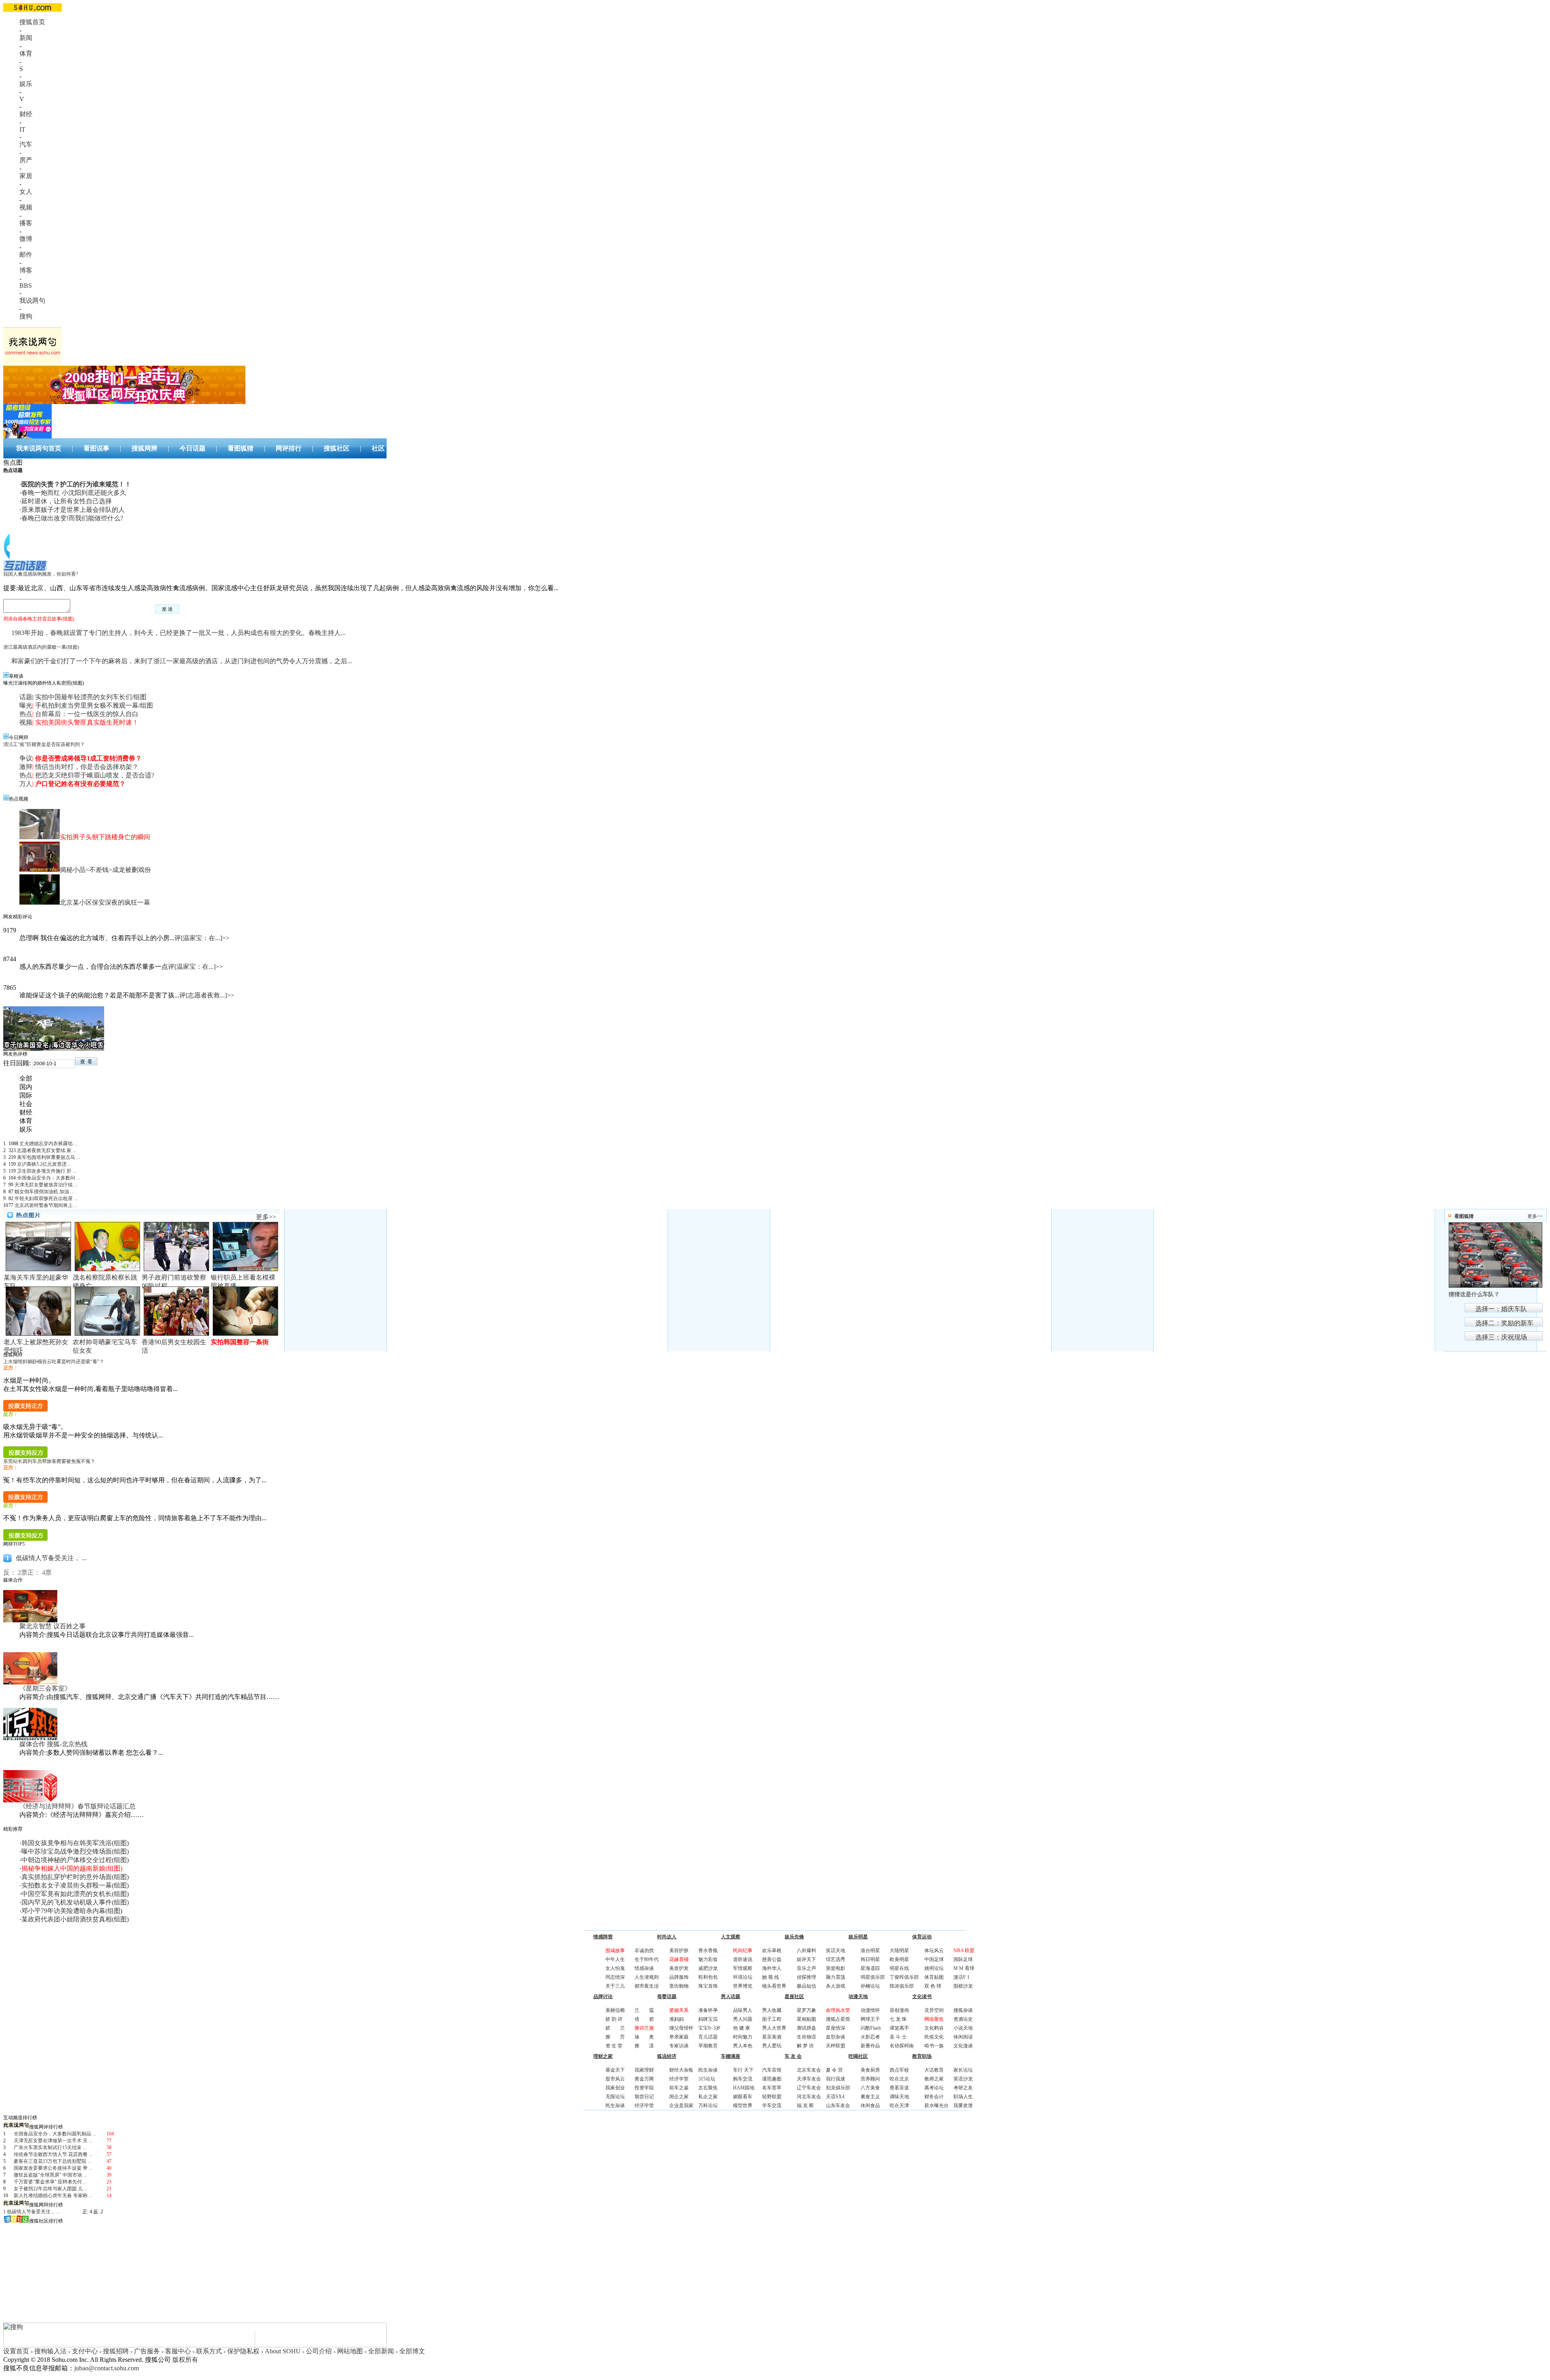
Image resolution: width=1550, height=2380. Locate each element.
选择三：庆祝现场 (1501, 1337)
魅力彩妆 (708, 1959)
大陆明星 (899, 1951)
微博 (26, 239)
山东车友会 (838, 2106)
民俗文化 (934, 2037)
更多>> (266, 1217)
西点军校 (899, 2070)
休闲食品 (870, 2106)
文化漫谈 (963, 2046)
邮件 (26, 255)
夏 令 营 (834, 2070)
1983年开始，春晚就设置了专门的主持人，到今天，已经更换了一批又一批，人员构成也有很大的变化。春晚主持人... (178, 633)
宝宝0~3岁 (709, 2028)
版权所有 (185, 2360)
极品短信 (806, 1986)
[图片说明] (86, 1061)
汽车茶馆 (772, 2070)
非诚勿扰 (644, 1951)
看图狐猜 (241, 448)
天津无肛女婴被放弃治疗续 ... (46, 1185)
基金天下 (615, 2070)
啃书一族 (934, 2046)
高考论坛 (934, 2088)
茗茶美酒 (772, 2037)
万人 (26, 784)
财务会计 (934, 2097)
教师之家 (934, 2079)
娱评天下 (806, 1959)
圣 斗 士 (898, 2037)
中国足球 (934, 1959)
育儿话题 (708, 2037)
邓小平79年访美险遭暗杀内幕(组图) (72, 1911)
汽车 (26, 144)
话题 (26, 697)
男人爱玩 (772, 2046)
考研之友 (963, 2088)
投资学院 (644, 2088)
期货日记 (644, 2097)
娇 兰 (615, 2028)
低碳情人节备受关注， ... (51, 1558)
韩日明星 (870, 1959)
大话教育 (934, 2070)
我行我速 (836, 2079)
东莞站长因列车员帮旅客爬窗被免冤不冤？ (49, 1461)
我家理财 (644, 2070)
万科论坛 (708, 2106)
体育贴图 (934, 1977)
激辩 (26, 767)
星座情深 (836, 2028)
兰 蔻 (644, 2010)
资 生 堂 (614, 2046)
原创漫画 (899, 2010)
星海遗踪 (870, 1968)
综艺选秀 (836, 1959)
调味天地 (899, 2097)
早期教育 (708, 2046)
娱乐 (26, 84)
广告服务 (147, 2351)
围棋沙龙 (963, 1986)
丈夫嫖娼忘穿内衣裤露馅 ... (48, 1144)
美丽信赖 (615, 2010)
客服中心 (178, 2351)
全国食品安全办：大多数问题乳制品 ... (55, 2134)
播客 (26, 223)
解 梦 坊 (805, 2046)
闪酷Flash (871, 2028)
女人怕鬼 (615, 1968)
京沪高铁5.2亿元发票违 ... (44, 1164)
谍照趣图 (772, 2079)
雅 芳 (615, 2037)
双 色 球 (933, 1986)
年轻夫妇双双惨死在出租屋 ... (46, 1198)
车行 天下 (743, 2070)
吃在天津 (899, 2106)
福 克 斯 (805, 2106)
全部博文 (412, 2351)
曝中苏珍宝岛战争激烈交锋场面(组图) (75, 1851)
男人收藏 (772, 2010)
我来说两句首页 (39, 448)
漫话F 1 (961, 1977)
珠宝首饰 (708, 1986)
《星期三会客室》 (45, 1688)
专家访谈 (679, 2046)
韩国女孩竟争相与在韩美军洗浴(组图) (75, 1843)
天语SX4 (835, 2097)
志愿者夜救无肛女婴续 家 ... (47, 1150)
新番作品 (870, 2046)
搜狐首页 (32, 22)
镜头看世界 (774, 1986)
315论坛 (707, 2079)
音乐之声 (806, 1968)
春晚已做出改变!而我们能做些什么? (72, 518)
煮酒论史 (963, 2019)
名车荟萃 (772, 2088)
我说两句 (32, 301)
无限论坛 (615, 2097)
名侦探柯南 (902, 2046)
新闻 (26, 38)
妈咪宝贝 (708, 2019)
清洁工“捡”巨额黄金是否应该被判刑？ (44, 744)
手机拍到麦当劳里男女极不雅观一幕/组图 (94, 705)
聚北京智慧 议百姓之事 (52, 1626)
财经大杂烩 (681, 2070)
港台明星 (870, 1951)
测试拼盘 (806, 2028)
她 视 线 (771, 1977)
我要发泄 (963, 2106)
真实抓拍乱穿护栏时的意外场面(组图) (75, 1877)
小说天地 (963, 2028)
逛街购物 (679, 1986)
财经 (26, 114)
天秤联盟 (836, 2046)
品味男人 (743, 2010)
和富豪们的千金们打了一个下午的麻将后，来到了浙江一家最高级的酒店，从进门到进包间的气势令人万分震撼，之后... (182, 661)
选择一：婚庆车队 (1501, 1309)
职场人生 (963, 2097)
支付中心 (85, 2351)
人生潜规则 (647, 1977)
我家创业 (615, 2088)
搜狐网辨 (145, 448)
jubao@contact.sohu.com (107, 2368)
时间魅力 (743, 2037)
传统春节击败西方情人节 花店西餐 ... (53, 2154)
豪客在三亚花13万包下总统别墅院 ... (52, 2161)
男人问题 (743, 2019)
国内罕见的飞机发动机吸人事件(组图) (75, 1902)
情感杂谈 (644, 1968)
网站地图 (350, 2351)
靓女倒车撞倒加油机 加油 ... (44, 1192)
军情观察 (743, 1968)
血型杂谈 (836, 2037)
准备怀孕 (708, 2010)
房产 (26, 160)
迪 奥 (644, 2037)
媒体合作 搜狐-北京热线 (53, 1744)
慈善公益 (772, 1959)
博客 (26, 270)
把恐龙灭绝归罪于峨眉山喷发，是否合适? (95, 775)
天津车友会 (809, 2079)
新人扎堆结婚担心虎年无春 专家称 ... (53, 2196)
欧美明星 (899, 1959)
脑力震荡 (836, 1977)
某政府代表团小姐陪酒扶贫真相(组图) (75, 1919)
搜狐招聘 (116, 2351)
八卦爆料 (806, 1951)
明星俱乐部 (873, 1977)
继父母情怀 (681, 2028)
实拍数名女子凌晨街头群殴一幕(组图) (75, 1885)
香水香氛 (708, 1951)
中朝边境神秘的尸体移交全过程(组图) (75, 1860)
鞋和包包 (708, 1977)
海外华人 (772, 1968)
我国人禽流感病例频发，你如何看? (41, 574)
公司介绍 (319, 2351)
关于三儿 (615, 1986)
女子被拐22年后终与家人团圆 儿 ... (51, 2189)
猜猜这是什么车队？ (1474, 1294)
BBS (26, 286)
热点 (26, 714)
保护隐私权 (243, 2351)
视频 (26, 207)
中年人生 (615, 1959)
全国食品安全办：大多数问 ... (48, 1178)
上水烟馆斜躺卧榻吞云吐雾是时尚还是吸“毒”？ (54, 1362)
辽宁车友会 (809, 2088)
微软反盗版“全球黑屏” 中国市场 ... (50, 2175)
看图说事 (96, 448)
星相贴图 (806, 2019)
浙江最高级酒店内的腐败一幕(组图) (41, 647)
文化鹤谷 (934, 2028)
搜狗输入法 (50, 2351)
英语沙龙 (963, 2079)
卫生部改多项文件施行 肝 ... (47, 1171)
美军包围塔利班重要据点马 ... (48, 1157)
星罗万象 (806, 2010)
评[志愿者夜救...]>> (207, 995)
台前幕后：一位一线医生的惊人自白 (87, 714)
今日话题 (193, 448)
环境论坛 (743, 1977)
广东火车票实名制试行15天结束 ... (50, 2147)
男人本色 (743, 2046)
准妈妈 (677, 2019)
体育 (26, 53)
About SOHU (283, 2351)
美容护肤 (679, 1951)
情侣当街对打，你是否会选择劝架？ (87, 767)
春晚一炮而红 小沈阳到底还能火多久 (74, 493)
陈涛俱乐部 (902, 1986)
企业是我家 (681, 2106)
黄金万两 (644, 2079)
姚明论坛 (934, 1968)
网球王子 (870, 2019)
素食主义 (870, 2097)
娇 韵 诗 (614, 2019)
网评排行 (289, 448)
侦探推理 (806, 1977)
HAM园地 (744, 2088)
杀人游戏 (836, 1986)
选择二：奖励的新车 (1504, 1323)
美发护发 (679, 1968)
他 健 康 (741, 2028)
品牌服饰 (679, 1977)
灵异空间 (934, 2010)
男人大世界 (774, 2028)
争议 (26, 758)
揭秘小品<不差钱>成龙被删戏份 (105, 870)
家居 (26, 176)
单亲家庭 (679, 2037)
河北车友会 (809, 2097)
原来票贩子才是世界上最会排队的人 (73, 510)
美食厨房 (870, 2070)
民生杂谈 (615, 2106)
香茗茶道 (899, 2088)
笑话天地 (836, 1951)
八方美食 (870, 2088)
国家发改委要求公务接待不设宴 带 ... (53, 2168)
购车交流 (743, 2079)
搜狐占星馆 (838, 2019)
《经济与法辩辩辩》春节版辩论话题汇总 (77, 1806)
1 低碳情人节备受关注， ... (32, 2212)
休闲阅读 (963, 2037)
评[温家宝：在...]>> (202, 938)
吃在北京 (899, 2079)
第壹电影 (836, 1968)
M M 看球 (964, 1968)
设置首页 (16, 2351)
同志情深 (615, 1977)
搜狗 (26, 316)
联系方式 (209, 2351)
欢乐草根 (772, 1951)
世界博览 (743, 1986)
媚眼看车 (743, 2097)
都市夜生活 (647, 1986)
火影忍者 (870, 2037)
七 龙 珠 (898, 2019)
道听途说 (743, 1959)
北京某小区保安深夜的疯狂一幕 (105, 902)
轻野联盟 (772, 2097)
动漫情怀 (870, 2010)
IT (22, 129)
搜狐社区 (337, 448)
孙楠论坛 (870, 1986)
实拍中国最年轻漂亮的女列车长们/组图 (91, 697)
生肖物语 (806, 2037)
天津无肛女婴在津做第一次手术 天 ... (53, 2141)
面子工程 (772, 2019)
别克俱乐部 (838, 2088)
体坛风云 (934, 1951)
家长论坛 (963, 2070)
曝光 (26, 705)
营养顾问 (870, 2079)
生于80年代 (647, 1959)
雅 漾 (644, 2046)
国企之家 (679, 2097)
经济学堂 (644, 2106)
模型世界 (743, 2106)
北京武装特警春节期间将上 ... (46, 1205)
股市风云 (615, 2079)
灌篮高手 (899, 2028)
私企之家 (708, 2097)
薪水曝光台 (936, 2106)
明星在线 (899, 1968)
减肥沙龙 (708, 1968)
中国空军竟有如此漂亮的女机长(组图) (75, 1894)
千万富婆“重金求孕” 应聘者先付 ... (50, 2182)
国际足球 (963, 1959)
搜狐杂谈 (963, 2010)
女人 (26, 192)
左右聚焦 (708, 2088)
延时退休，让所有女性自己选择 (67, 501)
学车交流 (772, 2106)
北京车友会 (809, 2070)
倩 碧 (644, 2019)
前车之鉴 (679, 2088)
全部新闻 (381, 2351)
